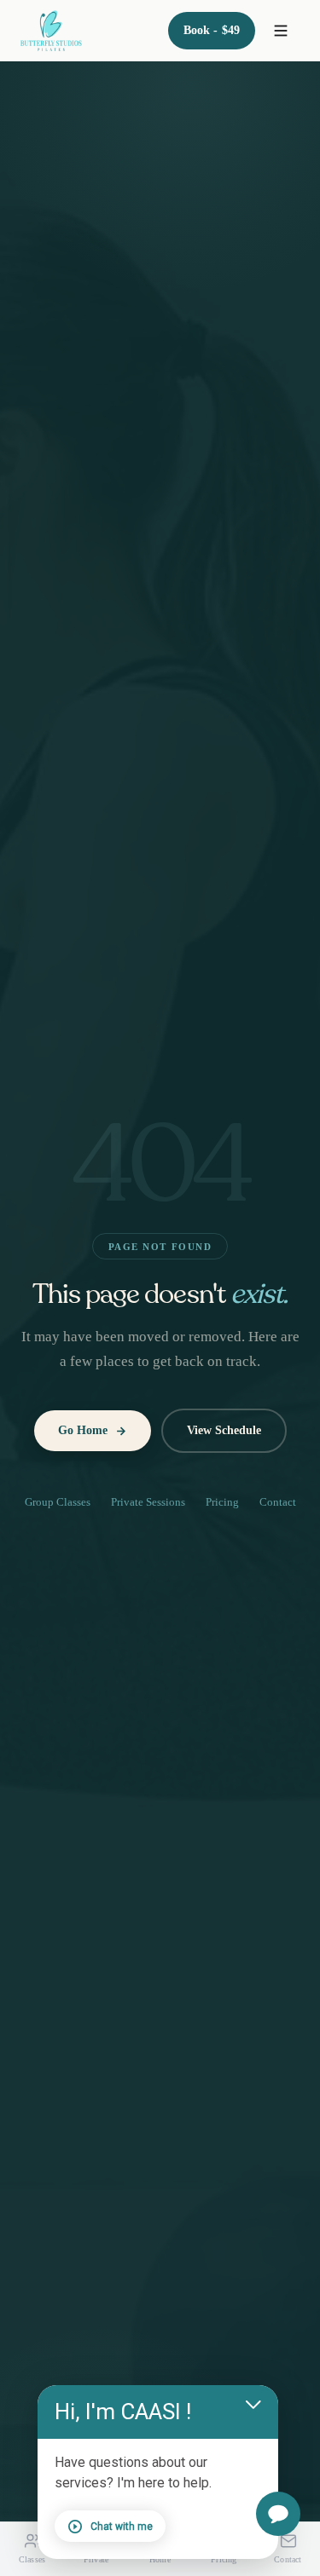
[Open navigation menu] (281, 31)
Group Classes (58, 1502)
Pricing (222, 1502)
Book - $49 (212, 30)
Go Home (83, 1430)
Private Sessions (148, 1502)
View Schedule (224, 1430)
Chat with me (122, 2527)
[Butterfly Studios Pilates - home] (51, 31)
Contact (278, 1502)
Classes (32, 2559)
